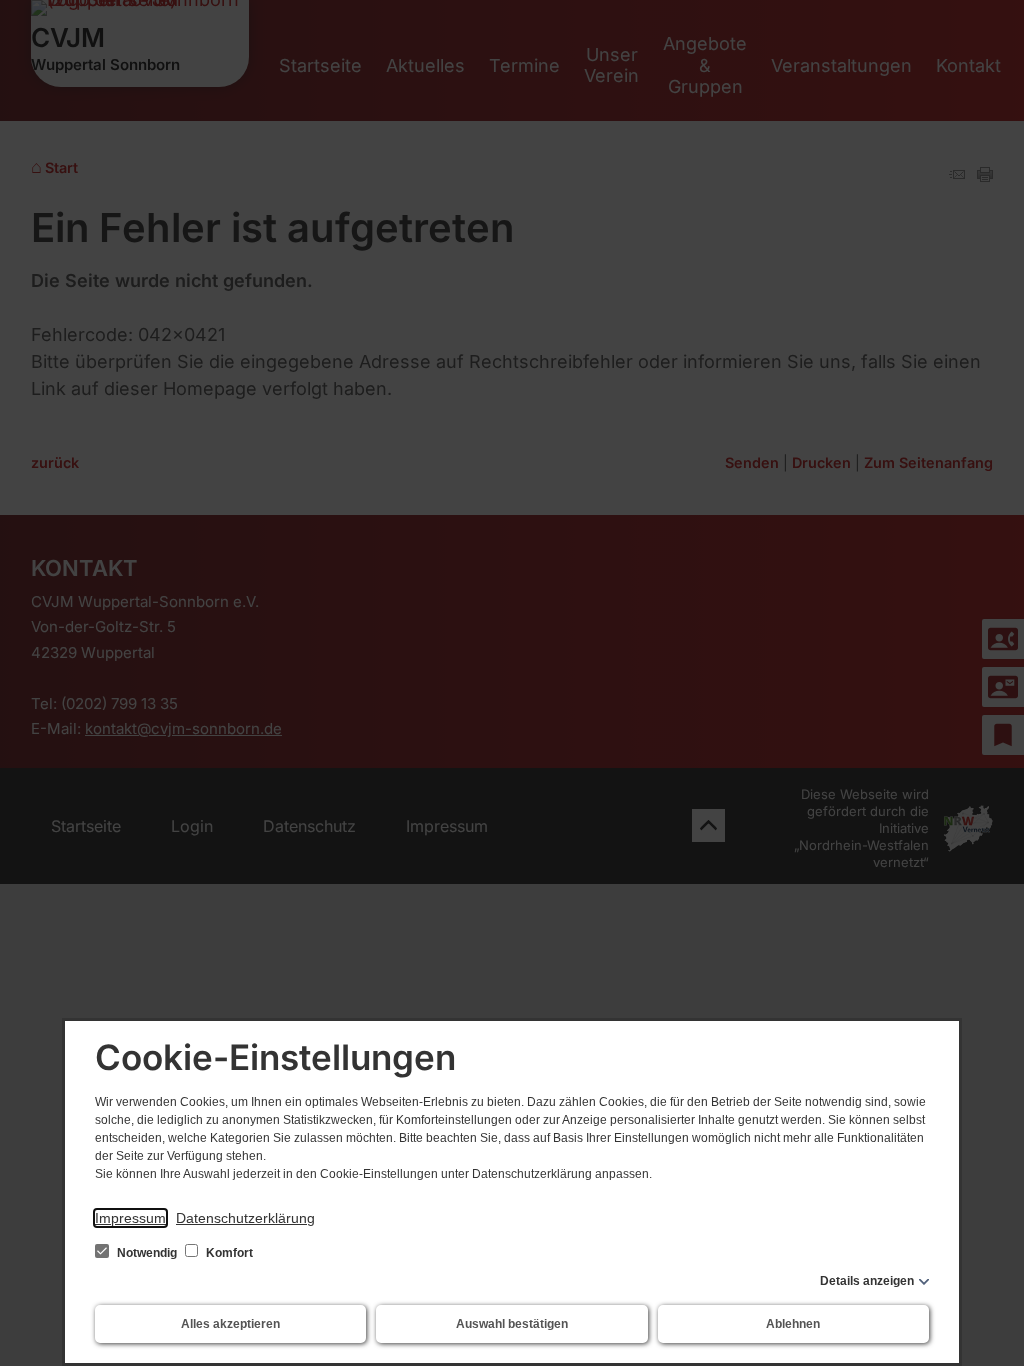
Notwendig (147, 1253)
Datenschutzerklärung (245, 1218)
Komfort (228, 1253)
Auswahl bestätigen (512, 1324)
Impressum (130, 1218)
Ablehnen (793, 1324)
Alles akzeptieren (230, 1324)
